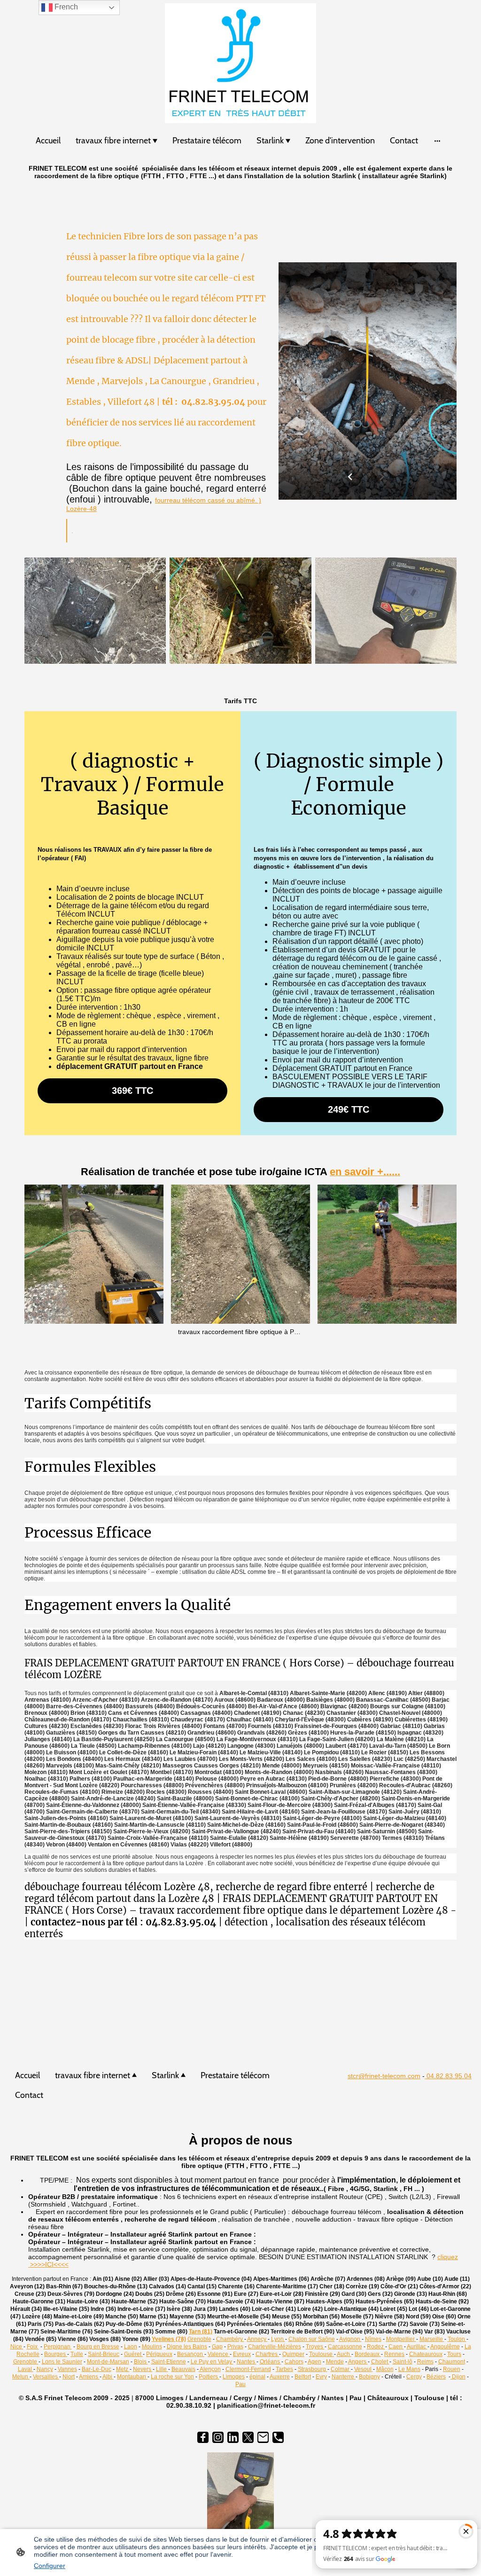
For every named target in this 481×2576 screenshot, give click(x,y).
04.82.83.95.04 (448, 2076)
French (65, 7)
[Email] (263, 2437)
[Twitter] (248, 2437)
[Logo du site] (241, 63)
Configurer (50, 2566)
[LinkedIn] (233, 2437)
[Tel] (278, 2437)
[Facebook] (203, 2437)
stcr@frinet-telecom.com (384, 2076)
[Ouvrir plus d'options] (437, 141)
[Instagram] (218, 2437)
